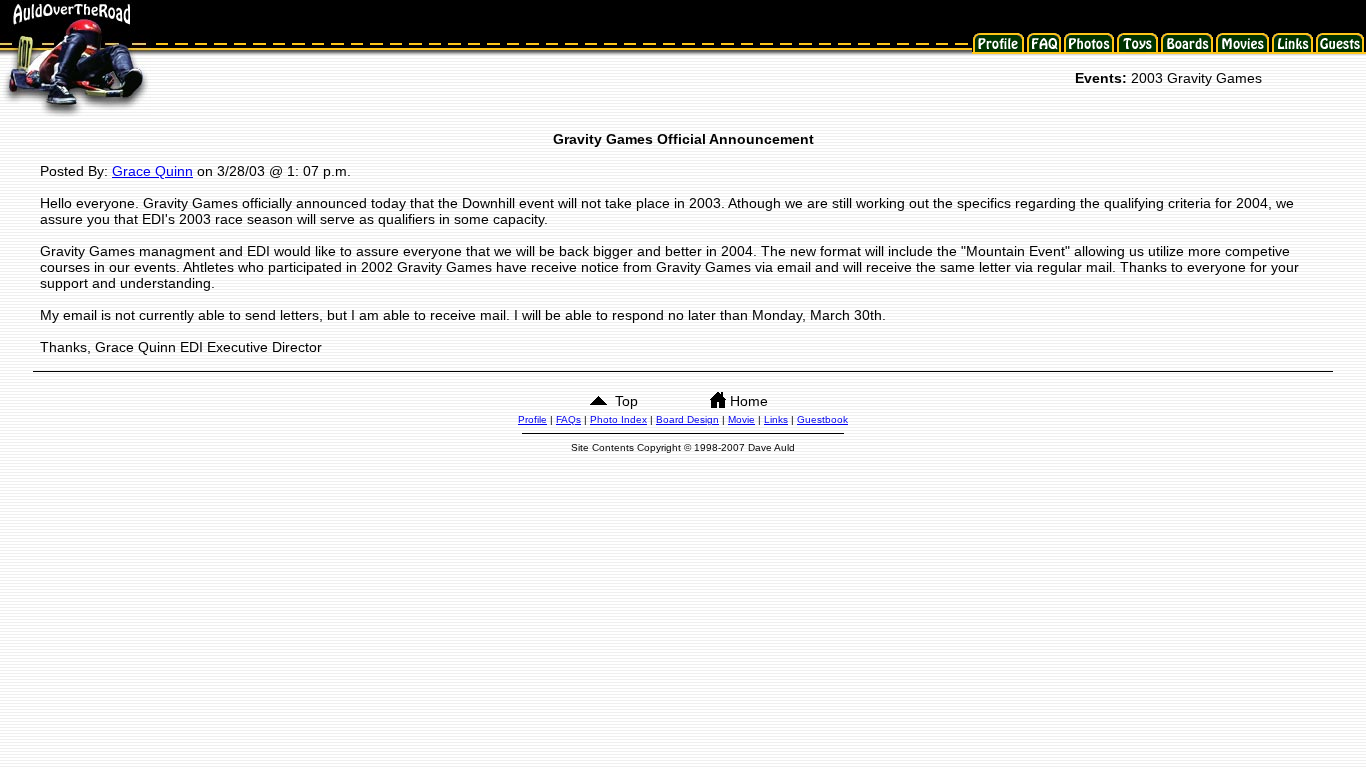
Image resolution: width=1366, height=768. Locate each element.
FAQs (568, 419)
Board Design (687, 419)
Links (776, 419)
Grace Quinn (152, 171)
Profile (532, 419)
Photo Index (618, 419)
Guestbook (822, 419)
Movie (741, 419)
